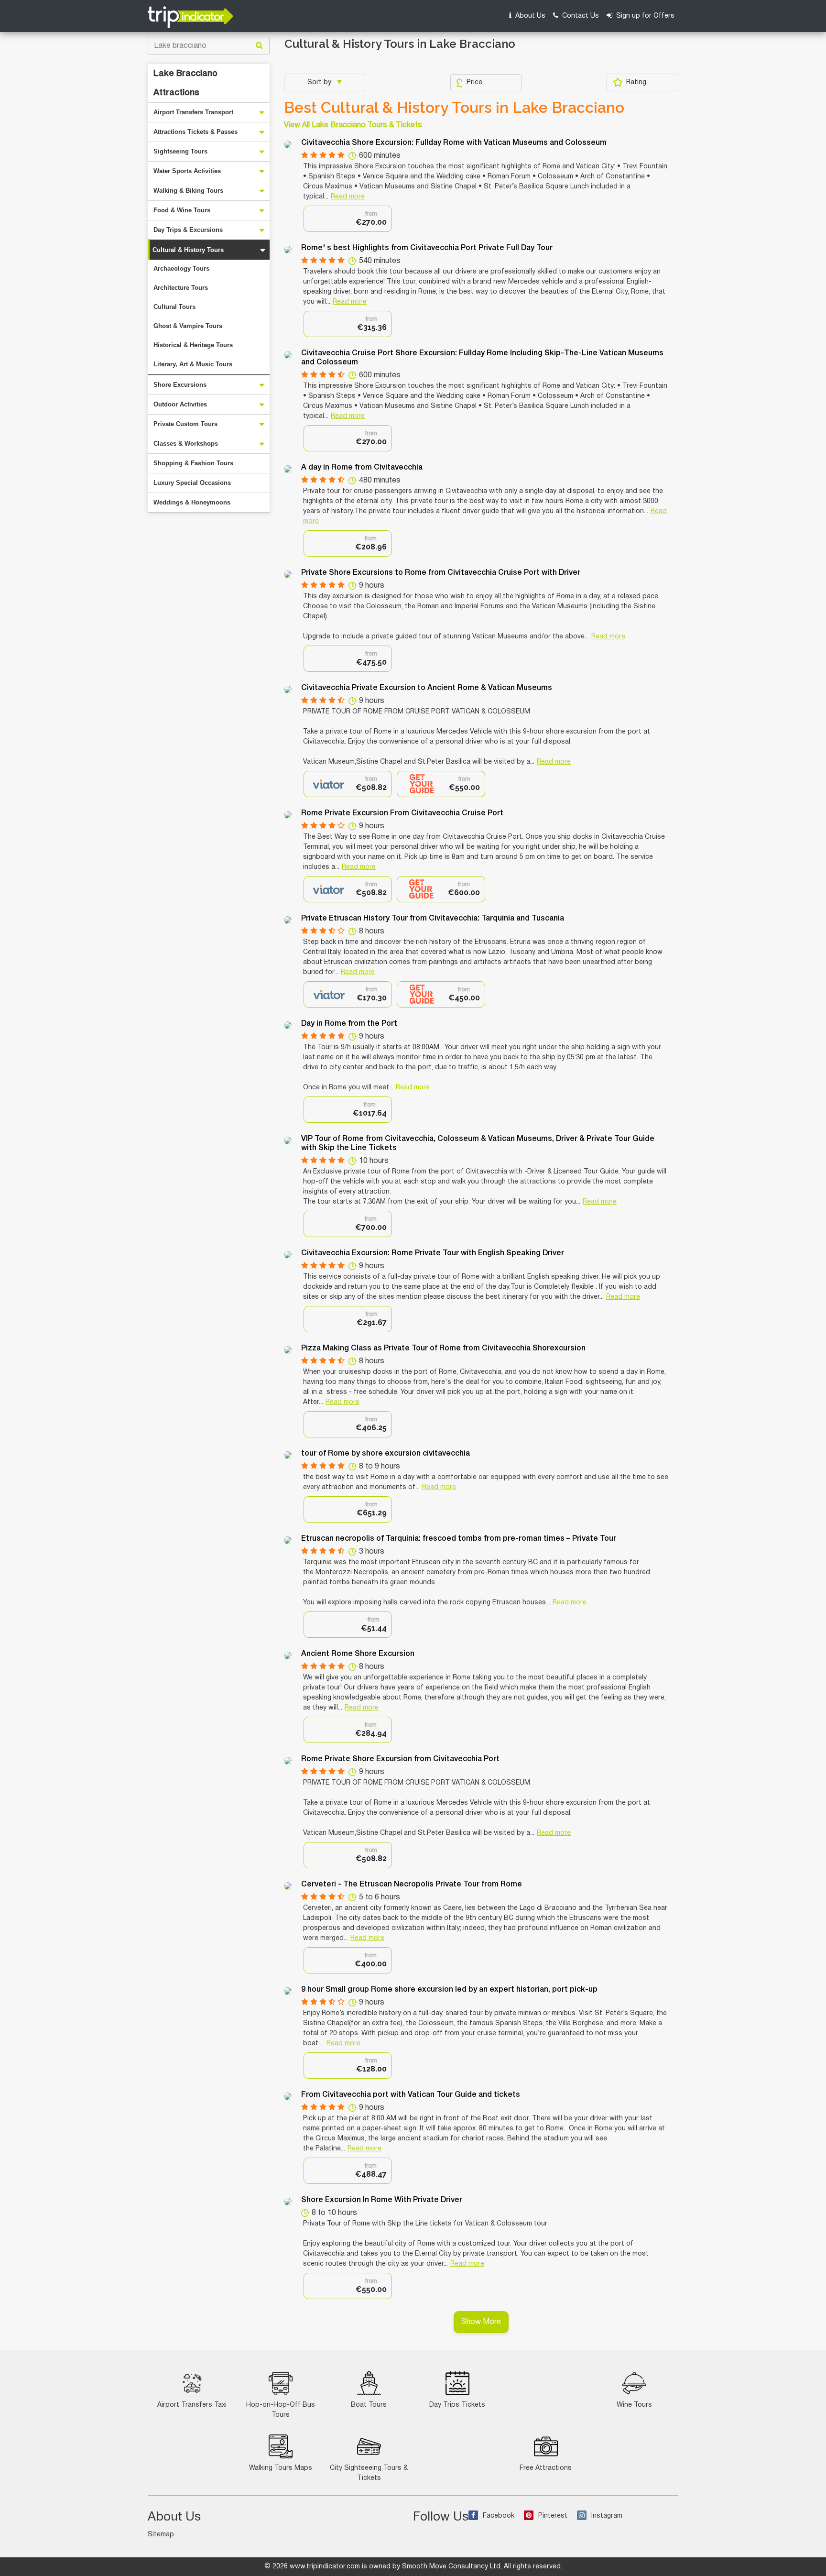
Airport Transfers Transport (193, 112)
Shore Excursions (180, 385)
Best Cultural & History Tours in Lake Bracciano (454, 108)
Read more (348, 197)
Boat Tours (369, 2405)
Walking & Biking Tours (188, 191)
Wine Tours (634, 2405)
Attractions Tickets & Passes (196, 132)
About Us (529, 16)
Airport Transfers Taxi (192, 2405)
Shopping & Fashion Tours (193, 463)
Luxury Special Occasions (192, 483)
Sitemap (161, 2535)
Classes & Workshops (186, 444)
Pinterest (553, 2516)
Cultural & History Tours (188, 250)
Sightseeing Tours (180, 151)
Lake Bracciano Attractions (185, 83)
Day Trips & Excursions (188, 230)
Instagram (607, 2516)
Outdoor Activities (180, 404)
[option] (348, 219)
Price (474, 82)
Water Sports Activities (187, 171)
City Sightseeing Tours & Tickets (369, 2473)
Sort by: (321, 82)
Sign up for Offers (644, 16)
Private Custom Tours (185, 424)
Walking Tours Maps (281, 2468)
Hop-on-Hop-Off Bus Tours (281, 2410)
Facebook (499, 2516)
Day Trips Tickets (457, 2405)
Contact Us (580, 16)
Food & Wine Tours (182, 210)
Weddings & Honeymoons (192, 502)
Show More (481, 2322)
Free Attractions (546, 2468)
